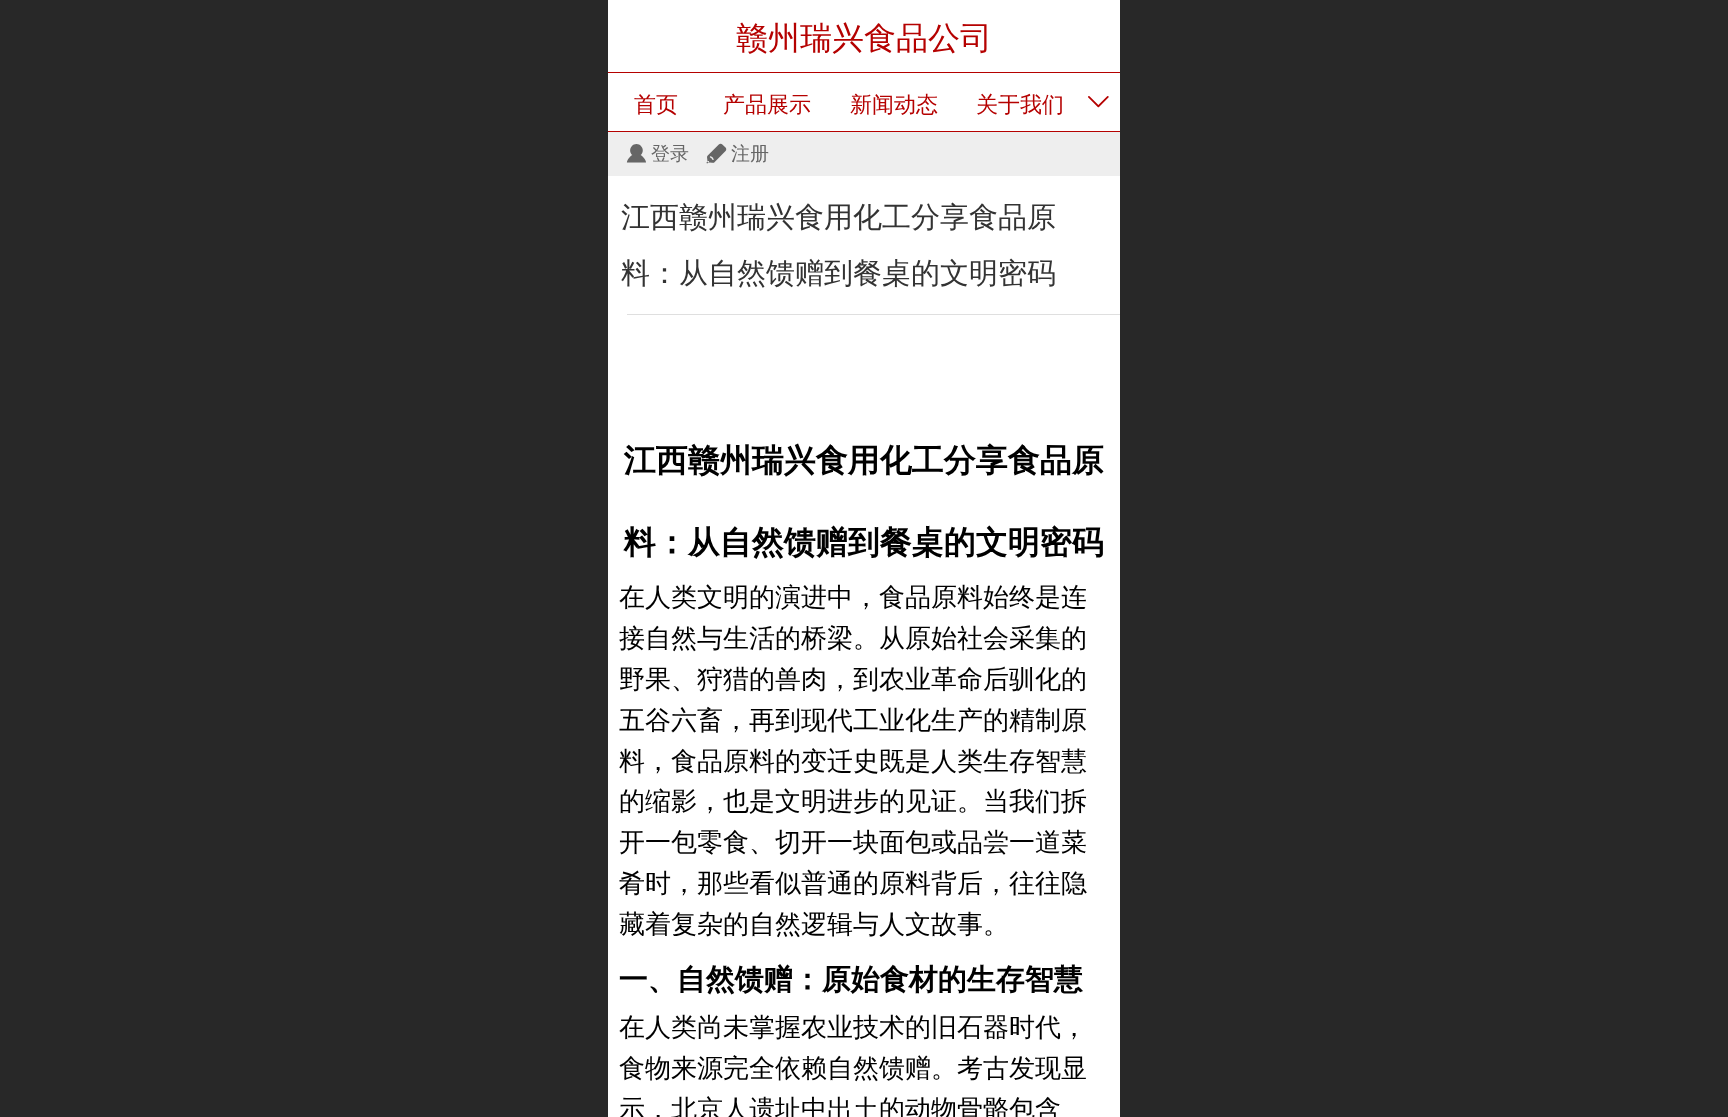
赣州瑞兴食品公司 (864, 38)
